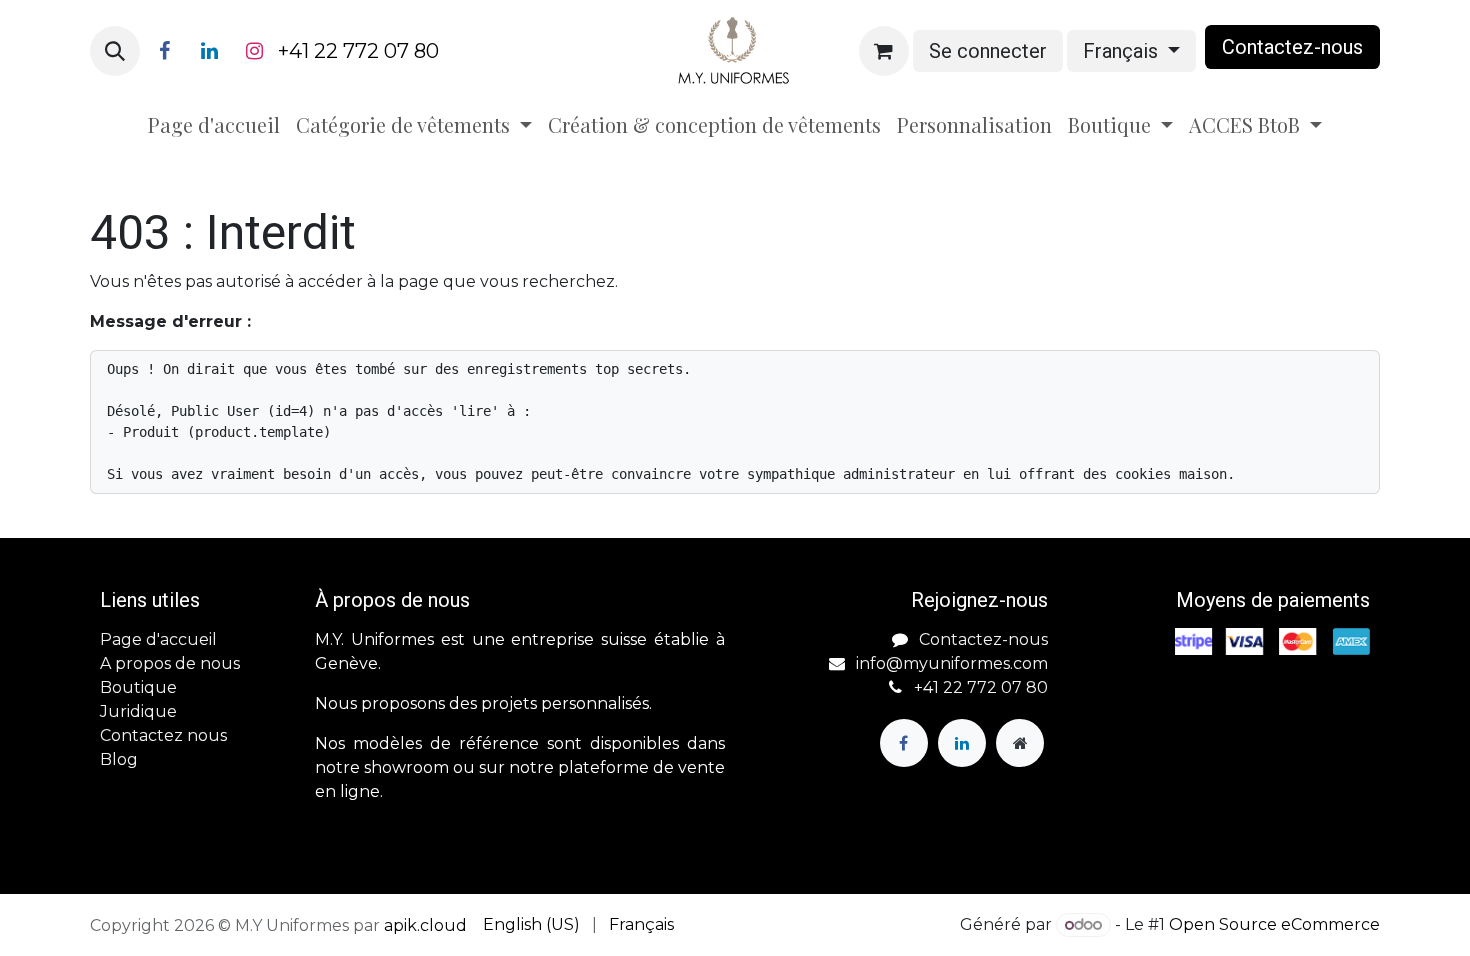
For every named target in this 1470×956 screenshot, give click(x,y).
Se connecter (988, 51)
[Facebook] (164, 51)
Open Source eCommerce (1274, 924)
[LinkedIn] (209, 51)
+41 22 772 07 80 (358, 51)
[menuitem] (214, 125)
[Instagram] (254, 51)
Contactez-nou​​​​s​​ (1292, 47)
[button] (115, 51)
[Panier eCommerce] (884, 51)
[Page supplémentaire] (1020, 743)
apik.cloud (425, 925)
